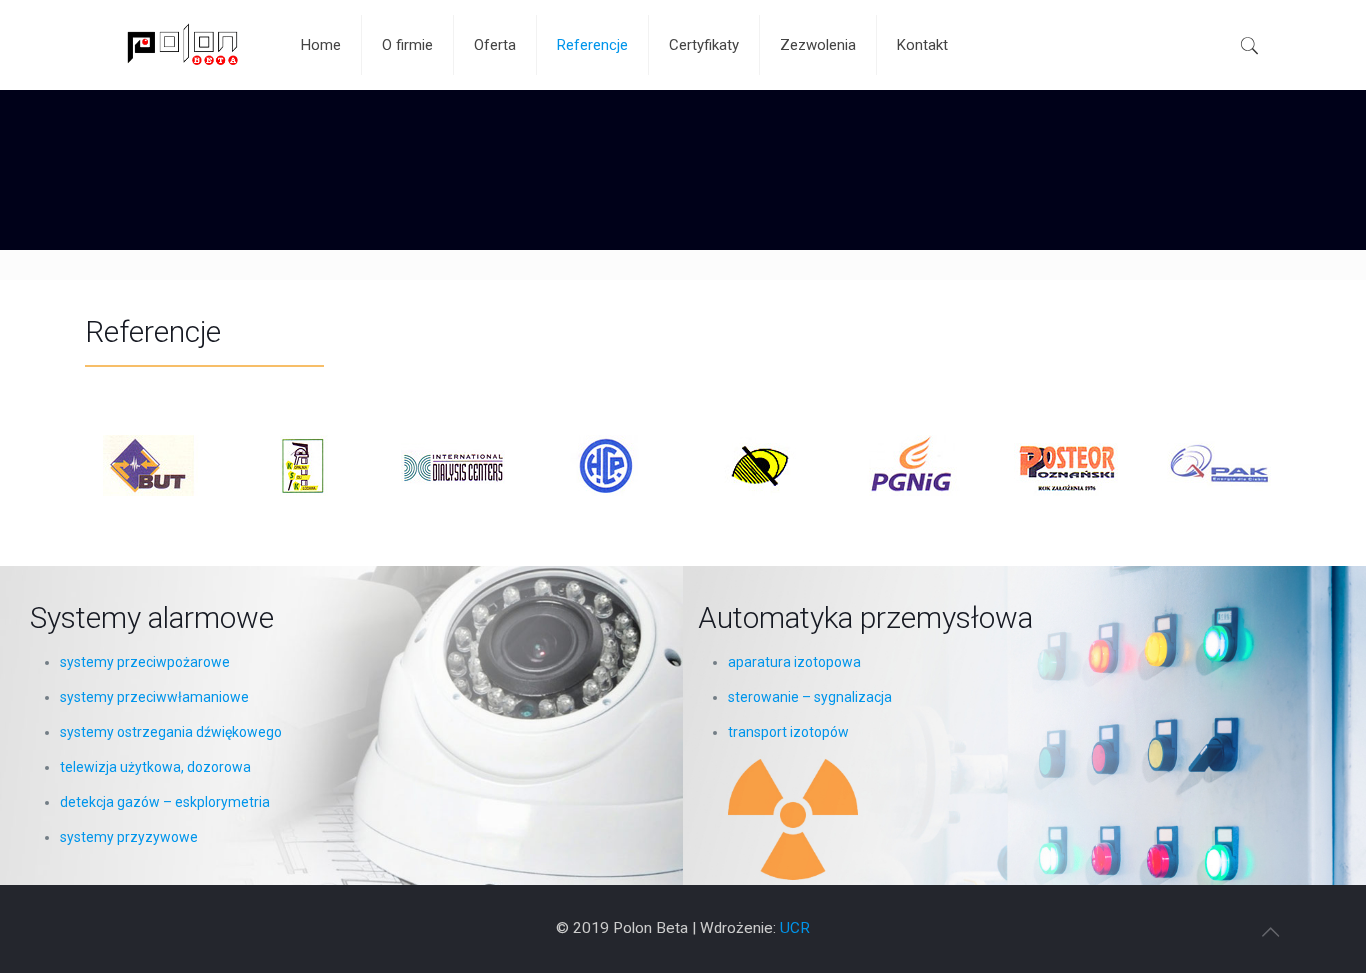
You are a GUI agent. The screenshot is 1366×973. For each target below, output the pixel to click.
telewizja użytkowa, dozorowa (155, 767)
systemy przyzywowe (129, 837)
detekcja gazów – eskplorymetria (165, 802)
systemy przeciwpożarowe (145, 662)
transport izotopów (788, 732)
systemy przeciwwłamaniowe (154, 697)
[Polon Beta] (178, 45)
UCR (795, 928)
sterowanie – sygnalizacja (810, 697)
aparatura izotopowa (794, 662)
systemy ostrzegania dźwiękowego (171, 732)
